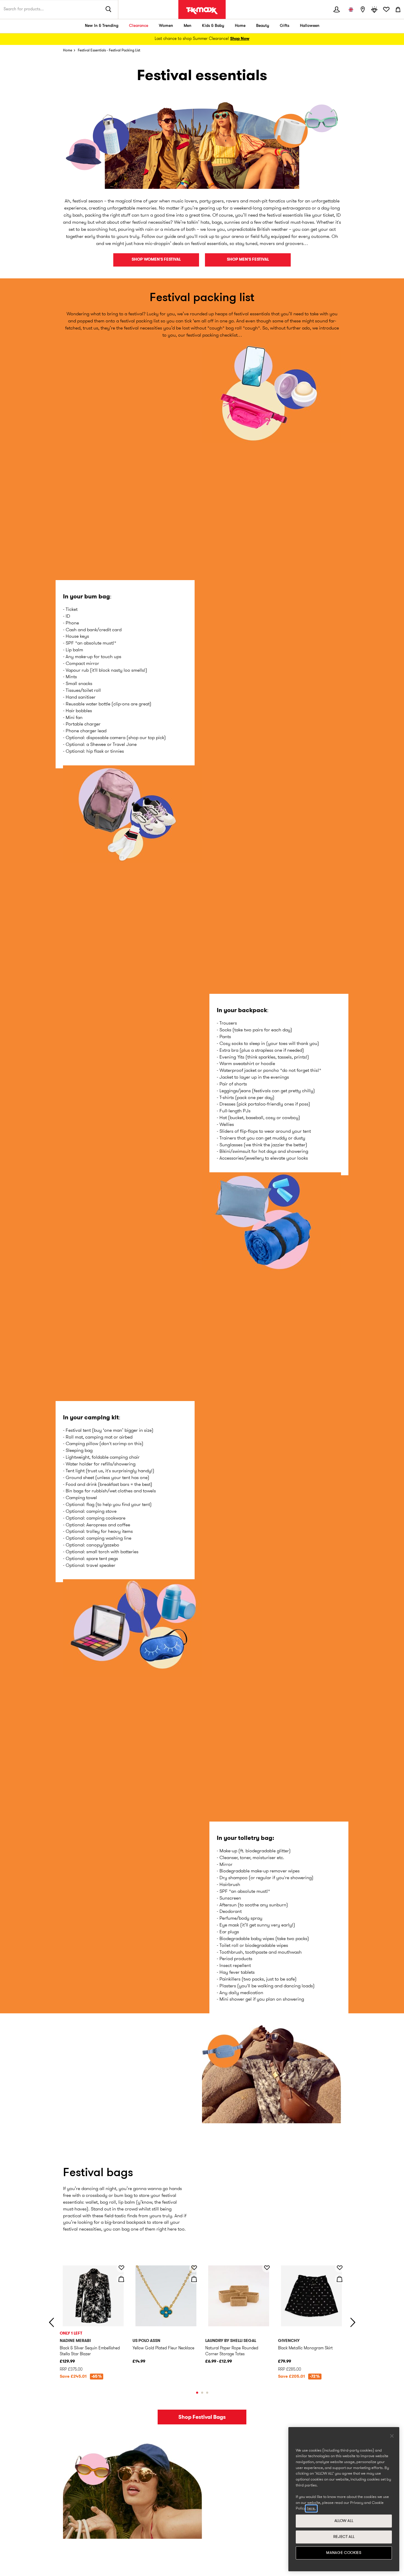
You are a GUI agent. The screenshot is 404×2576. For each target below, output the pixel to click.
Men (188, 26)
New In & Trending (102, 26)
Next (353, 2322)
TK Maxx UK (202, 11)
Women (166, 26)
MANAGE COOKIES (344, 2553)
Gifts (285, 26)
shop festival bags (202, 2417)
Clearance (139, 26)
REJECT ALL (344, 2537)
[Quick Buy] (121, 2279)
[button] (93, 2321)
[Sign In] (337, 9)
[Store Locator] (363, 9)
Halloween (310, 26)
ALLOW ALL (344, 2521)
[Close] (392, 2436)
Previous (51, 2322)
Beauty (263, 26)
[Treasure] (374, 9)
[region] (344, 2499)
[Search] (109, 9)
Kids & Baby (213, 26)
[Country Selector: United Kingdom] (351, 9)
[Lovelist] (386, 9)
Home (240, 26)
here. (311, 2508)
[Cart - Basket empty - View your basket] (398, 9)
